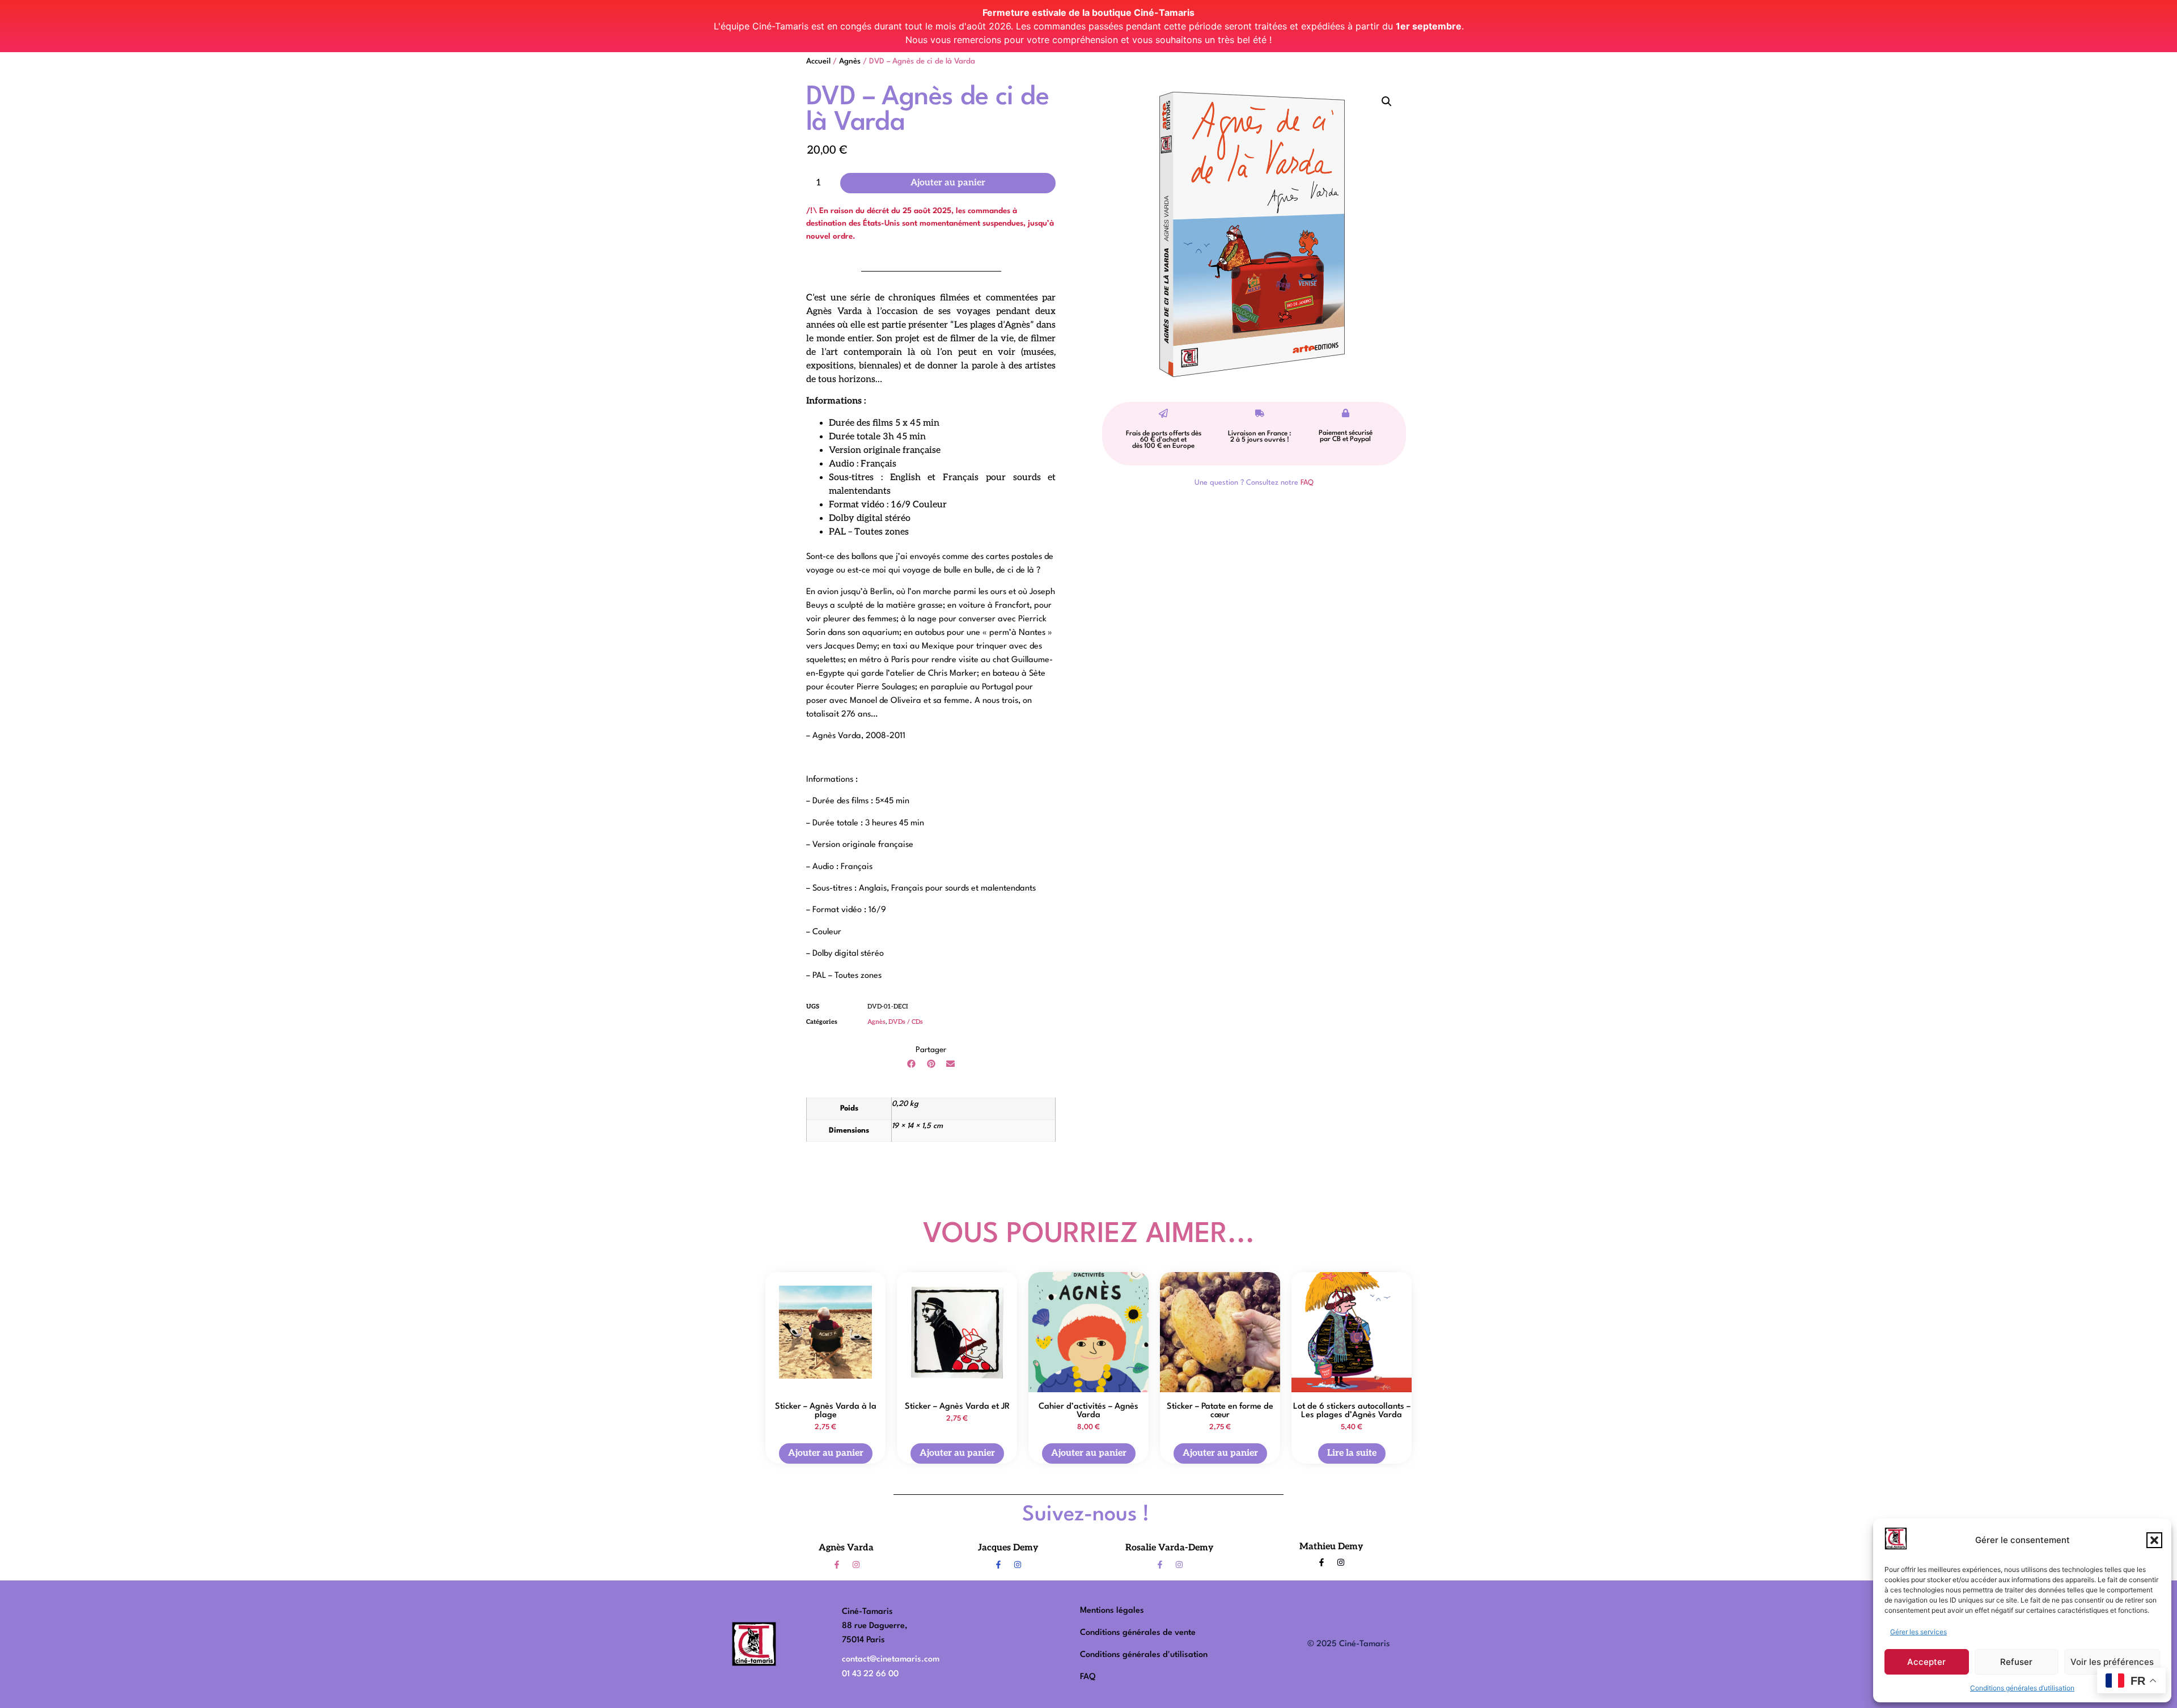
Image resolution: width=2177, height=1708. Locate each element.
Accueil (818, 62)
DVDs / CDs (906, 1022)
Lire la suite (1352, 1453)
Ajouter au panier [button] (826, 1453)
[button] (2154, 1540)
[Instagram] (856, 1565)
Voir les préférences (2112, 1662)
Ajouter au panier (948, 183)
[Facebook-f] (837, 1565)
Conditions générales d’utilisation (2022, 1688)
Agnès (850, 62)
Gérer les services (1918, 1632)
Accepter (1926, 1662)
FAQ (1307, 483)
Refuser (2016, 1662)
